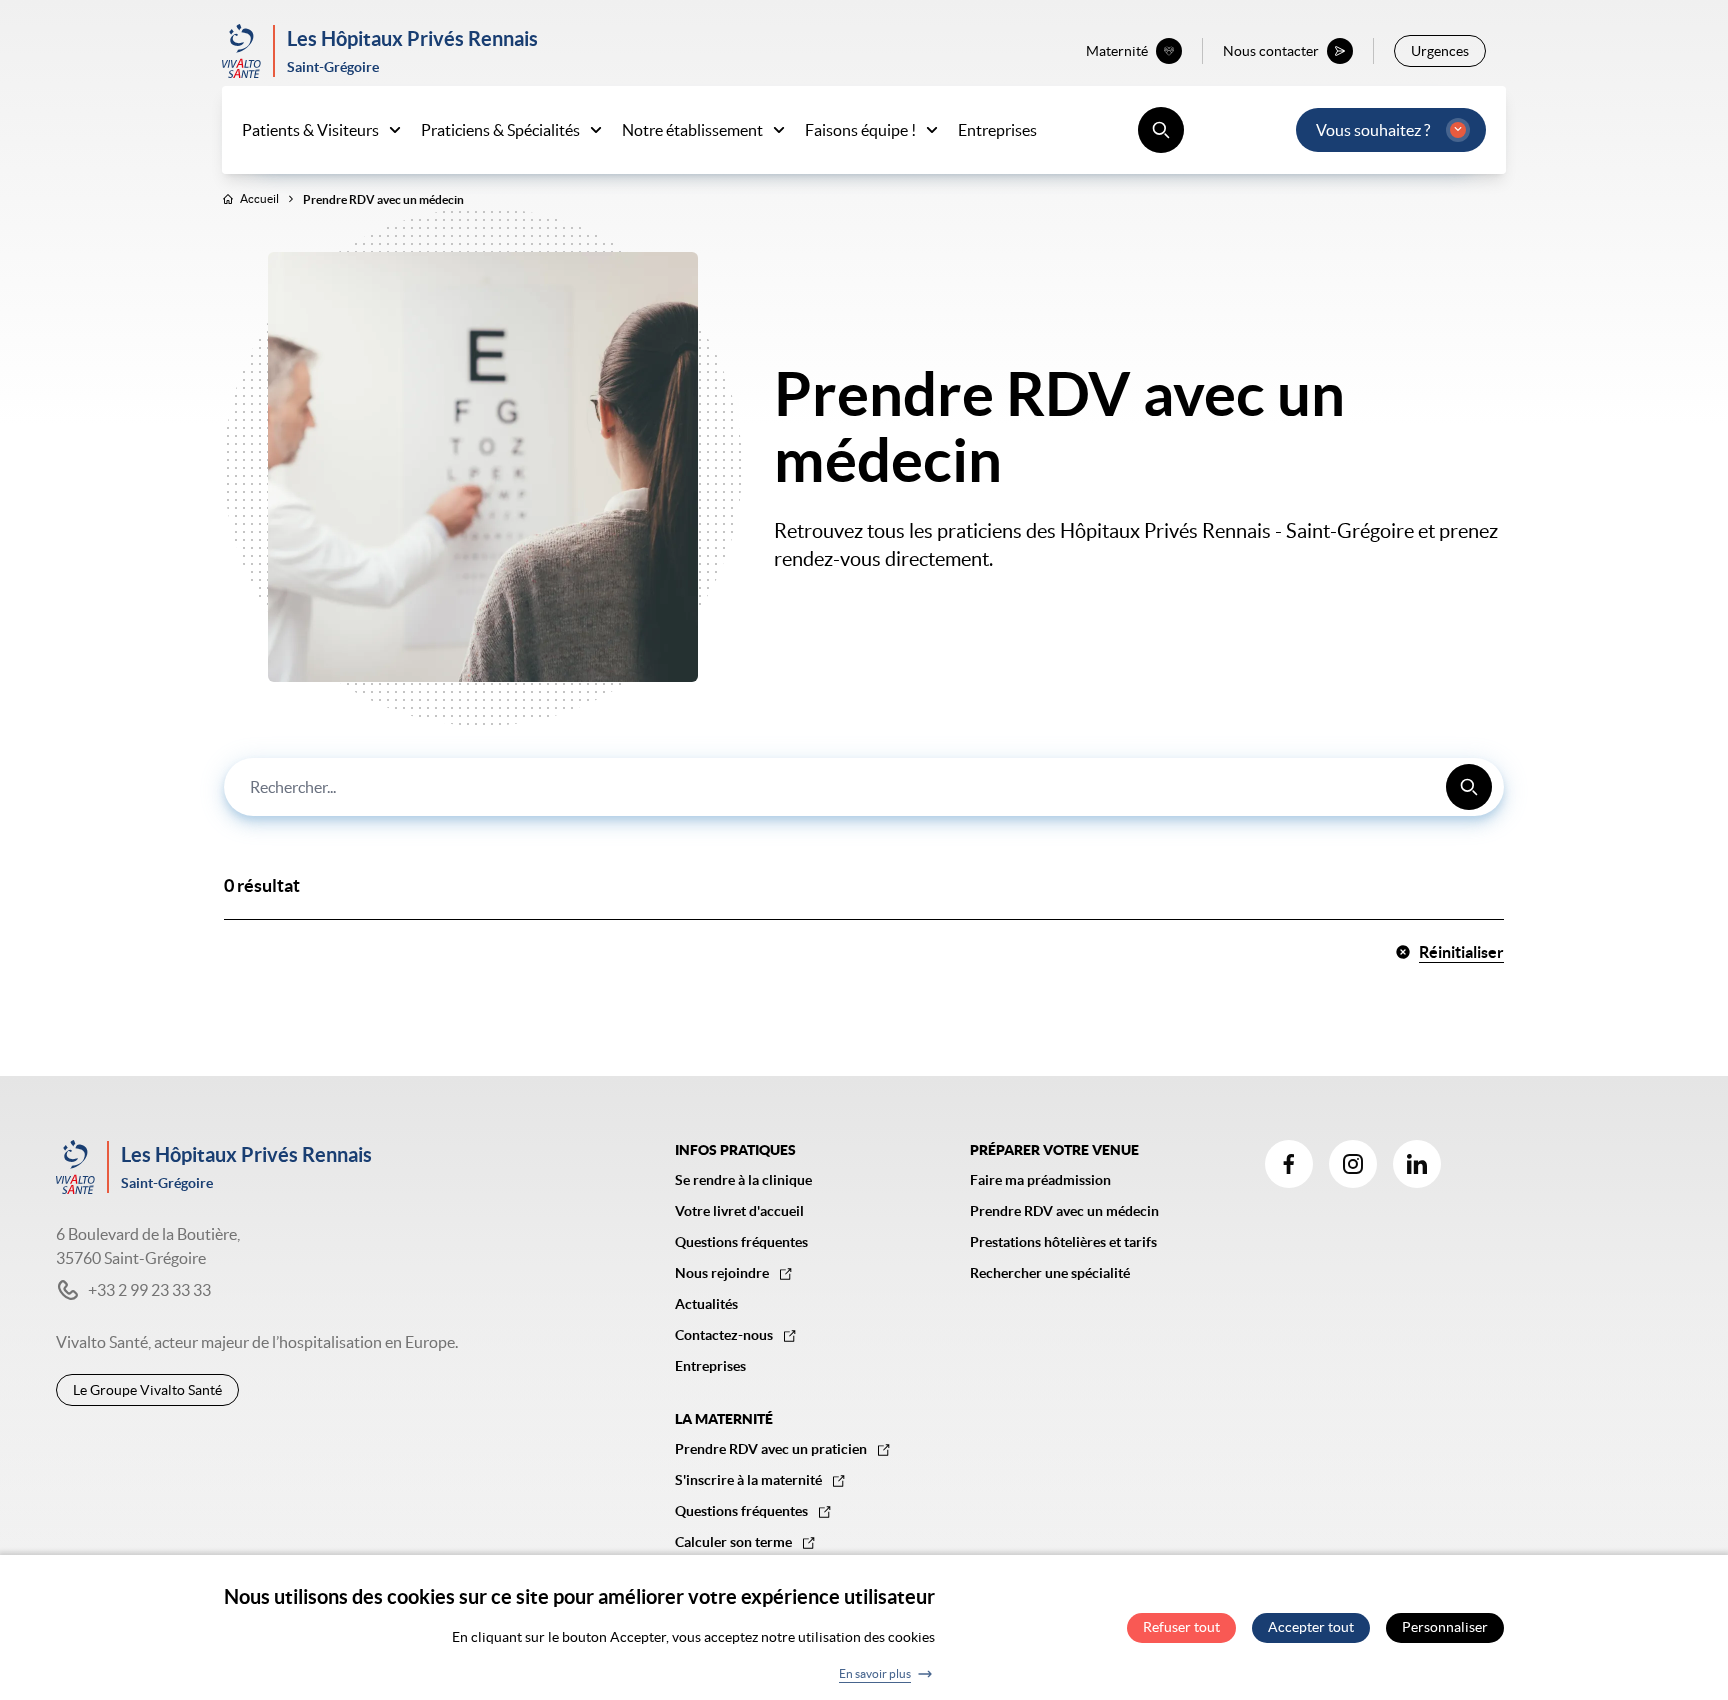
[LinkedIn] (1417, 1164)
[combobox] (864, 787)
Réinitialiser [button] (1461, 952)
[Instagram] (1353, 1164)
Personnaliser (1445, 1628)
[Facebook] (1289, 1164)
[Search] (1469, 787)
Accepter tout (1311, 1628)
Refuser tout (1181, 1628)
